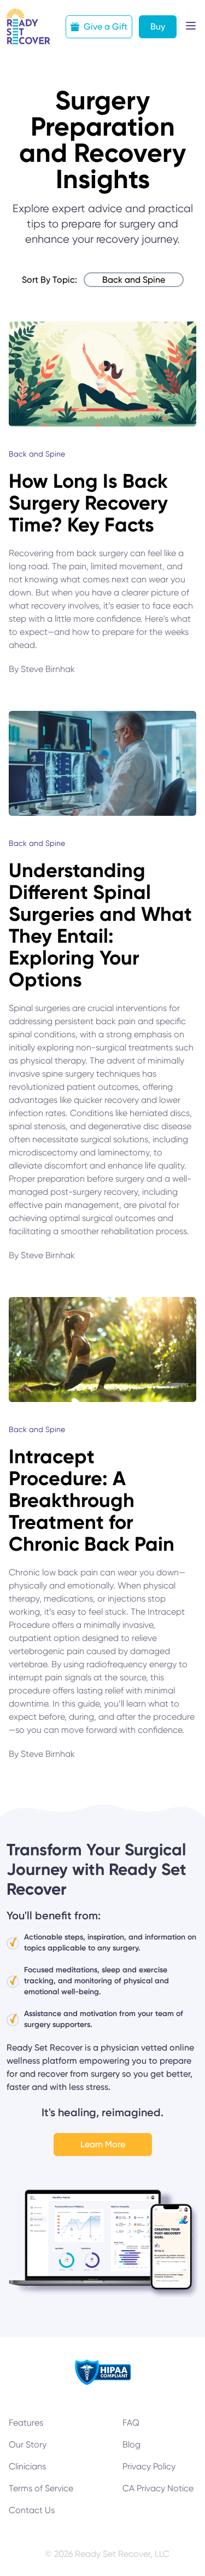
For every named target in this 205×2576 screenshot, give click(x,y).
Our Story (28, 2444)
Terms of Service (41, 2488)
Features (26, 2423)
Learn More (103, 2144)
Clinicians (27, 2466)
